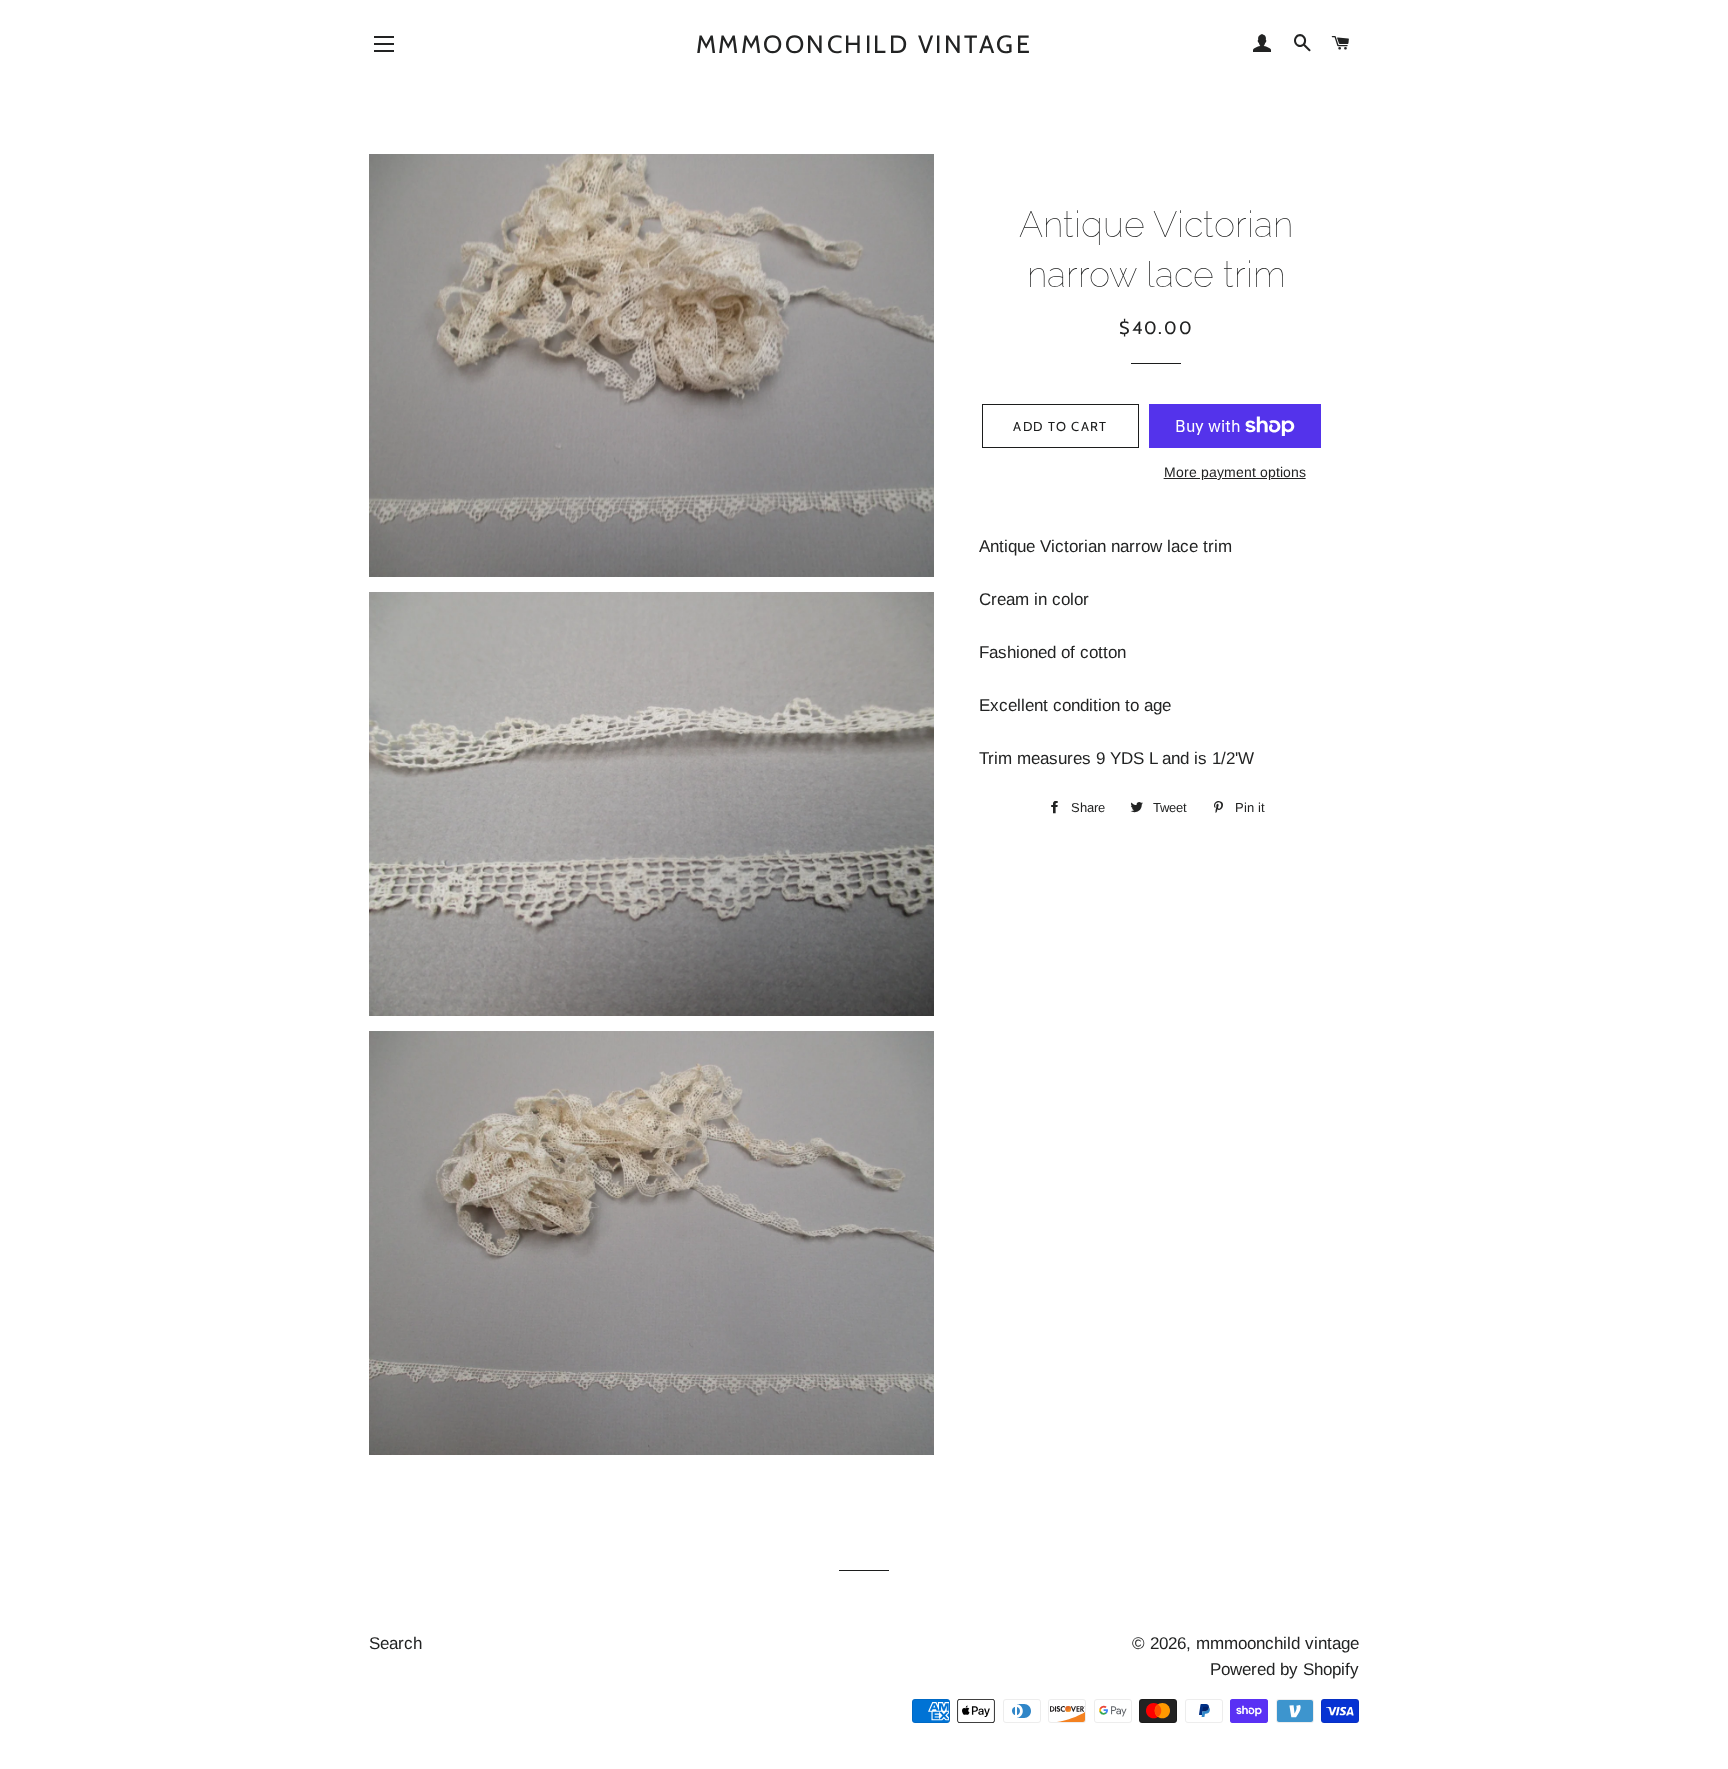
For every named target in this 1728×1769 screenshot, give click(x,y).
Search (395, 1643)
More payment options (1235, 472)
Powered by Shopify (1284, 1669)
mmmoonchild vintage (864, 44)
